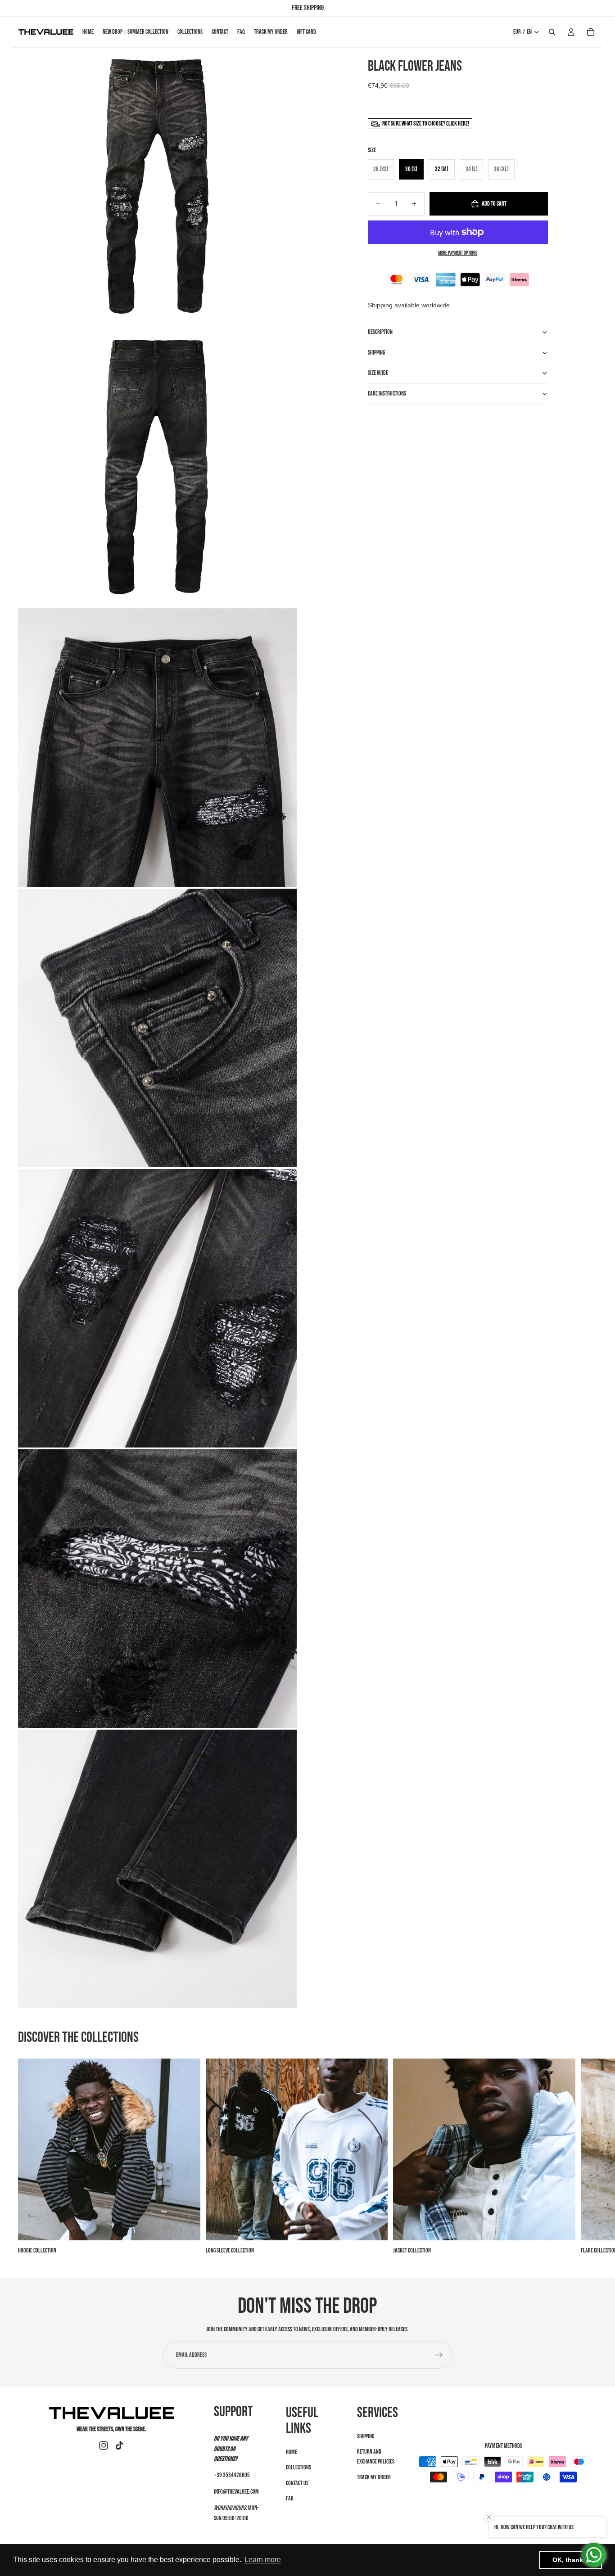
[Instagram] (104, 2446)
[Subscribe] (439, 2355)
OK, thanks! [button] (571, 2560)
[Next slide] (587, 2157)
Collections (298, 2467)
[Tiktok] (119, 2446)
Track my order (374, 2477)
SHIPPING (376, 353)
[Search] (552, 32)
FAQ (290, 2498)
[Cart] (591, 32)
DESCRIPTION (380, 332)
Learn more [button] (263, 2560)
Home (292, 2452)
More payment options (458, 253)
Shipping (366, 2436)
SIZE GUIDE (378, 373)
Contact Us (297, 2483)
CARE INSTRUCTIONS (387, 393)
